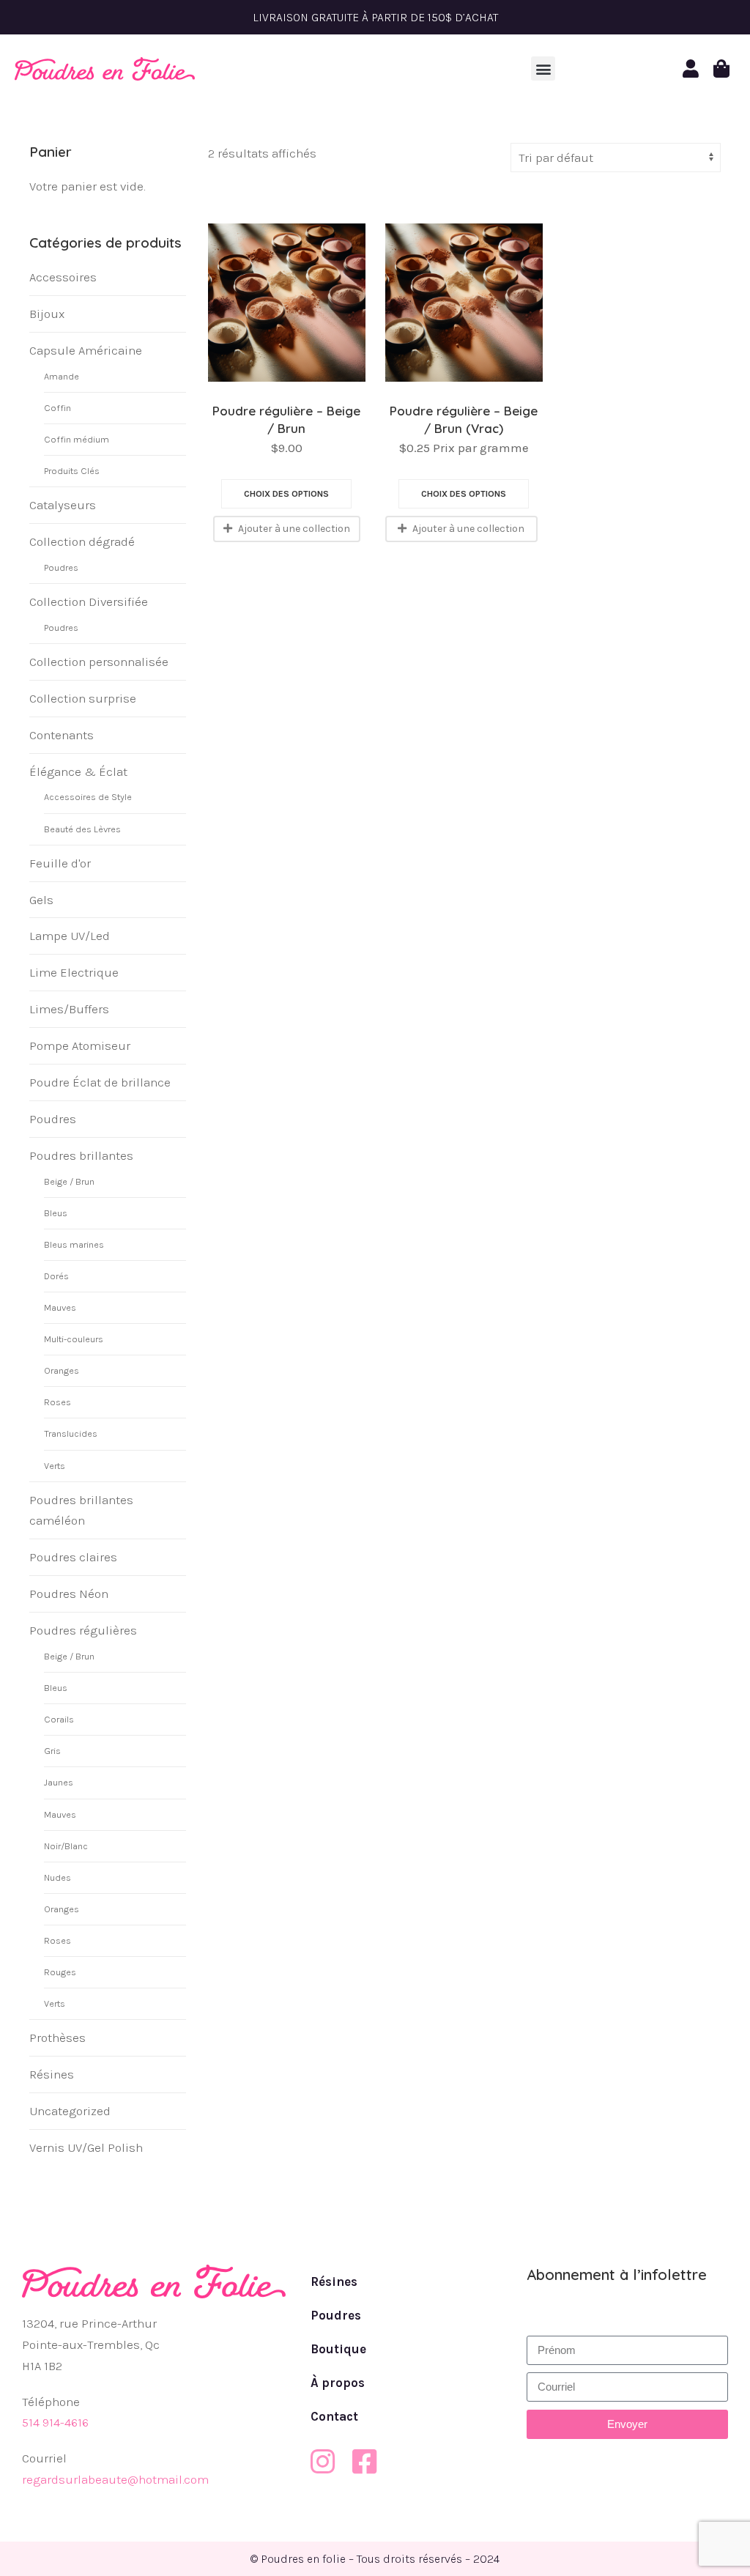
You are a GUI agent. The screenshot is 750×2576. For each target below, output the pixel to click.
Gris (52, 1751)
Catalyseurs (63, 505)
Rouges (60, 1972)
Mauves (60, 1307)
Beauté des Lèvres (82, 829)
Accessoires (63, 277)
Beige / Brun (69, 1181)
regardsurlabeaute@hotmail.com (115, 2479)
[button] (543, 69)
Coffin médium (77, 439)
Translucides (71, 1433)
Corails (59, 1719)
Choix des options (286, 494)
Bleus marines (74, 1244)
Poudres (61, 567)
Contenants (62, 735)
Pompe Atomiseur (80, 1045)
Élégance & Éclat (78, 771)
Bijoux (47, 314)
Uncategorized (70, 2111)
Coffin (57, 408)
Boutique (338, 2349)
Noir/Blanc (66, 1846)
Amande (62, 376)
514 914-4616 (55, 2422)
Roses (57, 1402)
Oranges (62, 1370)
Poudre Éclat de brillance (100, 1082)
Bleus (56, 1213)
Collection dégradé (82, 541)
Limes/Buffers (69, 1009)
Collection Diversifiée (89, 602)
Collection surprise (83, 698)
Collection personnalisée (99, 662)
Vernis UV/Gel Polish (86, 2147)
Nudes (57, 1877)
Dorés (56, 1276)
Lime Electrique (74, 972)
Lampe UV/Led (70, 936)
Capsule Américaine (86, 350)
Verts (55, 1466)
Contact (334, 2416)
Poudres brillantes (81, 1155)
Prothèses (57, 2038)
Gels (41, 900)
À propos (338, 2383)
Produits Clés (72, 471)
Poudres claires (73, 1557)
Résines (52, 2074)
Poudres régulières (83, 1630)
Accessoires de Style (88, 797)
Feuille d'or (60, 863)
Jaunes (59, 1782)
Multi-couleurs (74, 1339)
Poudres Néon (69, 1594)
